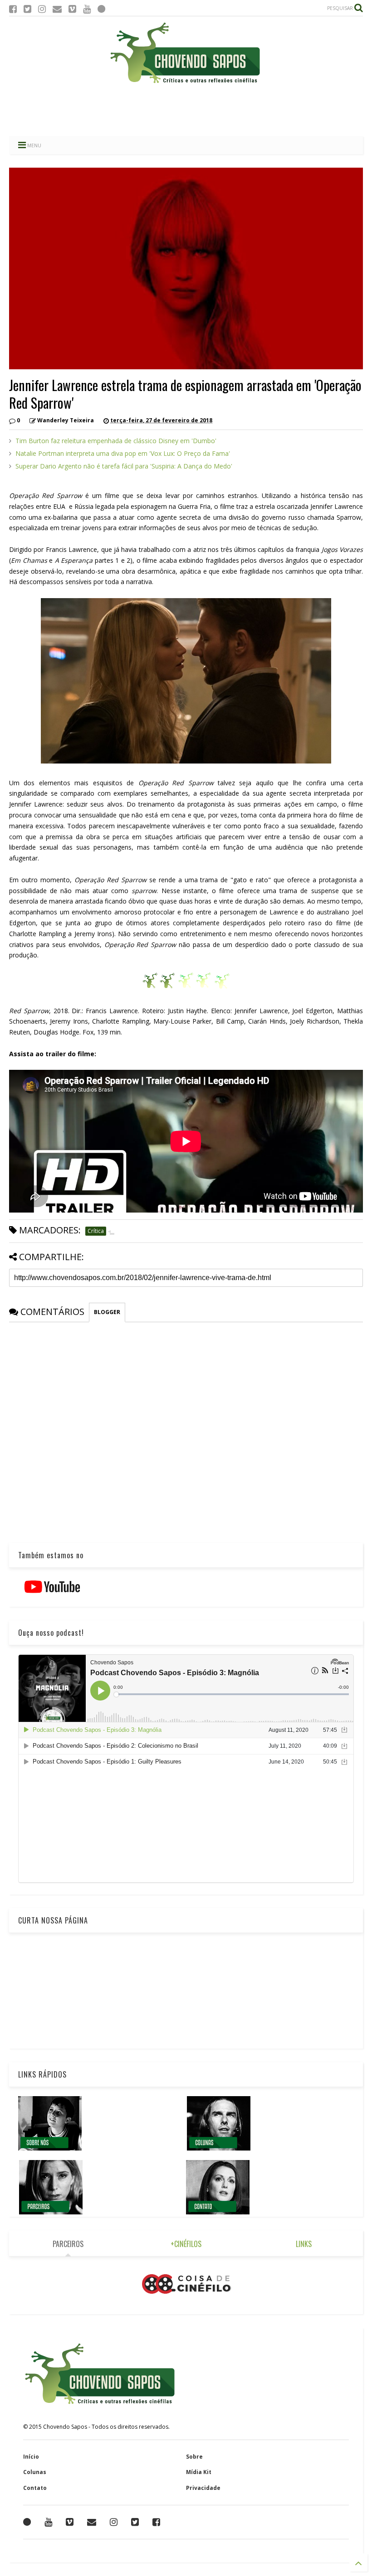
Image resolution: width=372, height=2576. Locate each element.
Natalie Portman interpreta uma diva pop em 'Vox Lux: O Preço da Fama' (123, 453)
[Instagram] (42, 9)
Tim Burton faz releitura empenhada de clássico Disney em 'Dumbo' (116, 441)
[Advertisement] (186, 111)
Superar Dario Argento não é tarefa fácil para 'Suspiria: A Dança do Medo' (124, 466)
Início (31, 2457)
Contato (35, 2488)
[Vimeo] (72, 9)
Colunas (35, 2472)
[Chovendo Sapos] (186, 84)
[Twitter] (27, 9)
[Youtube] (87, 9)
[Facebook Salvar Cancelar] (156, 2522)
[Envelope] (57, 9)
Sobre (194, 2457)
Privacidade (203, 2488)
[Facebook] (13, 9)
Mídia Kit (199, 2472)
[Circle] (101, 9)
